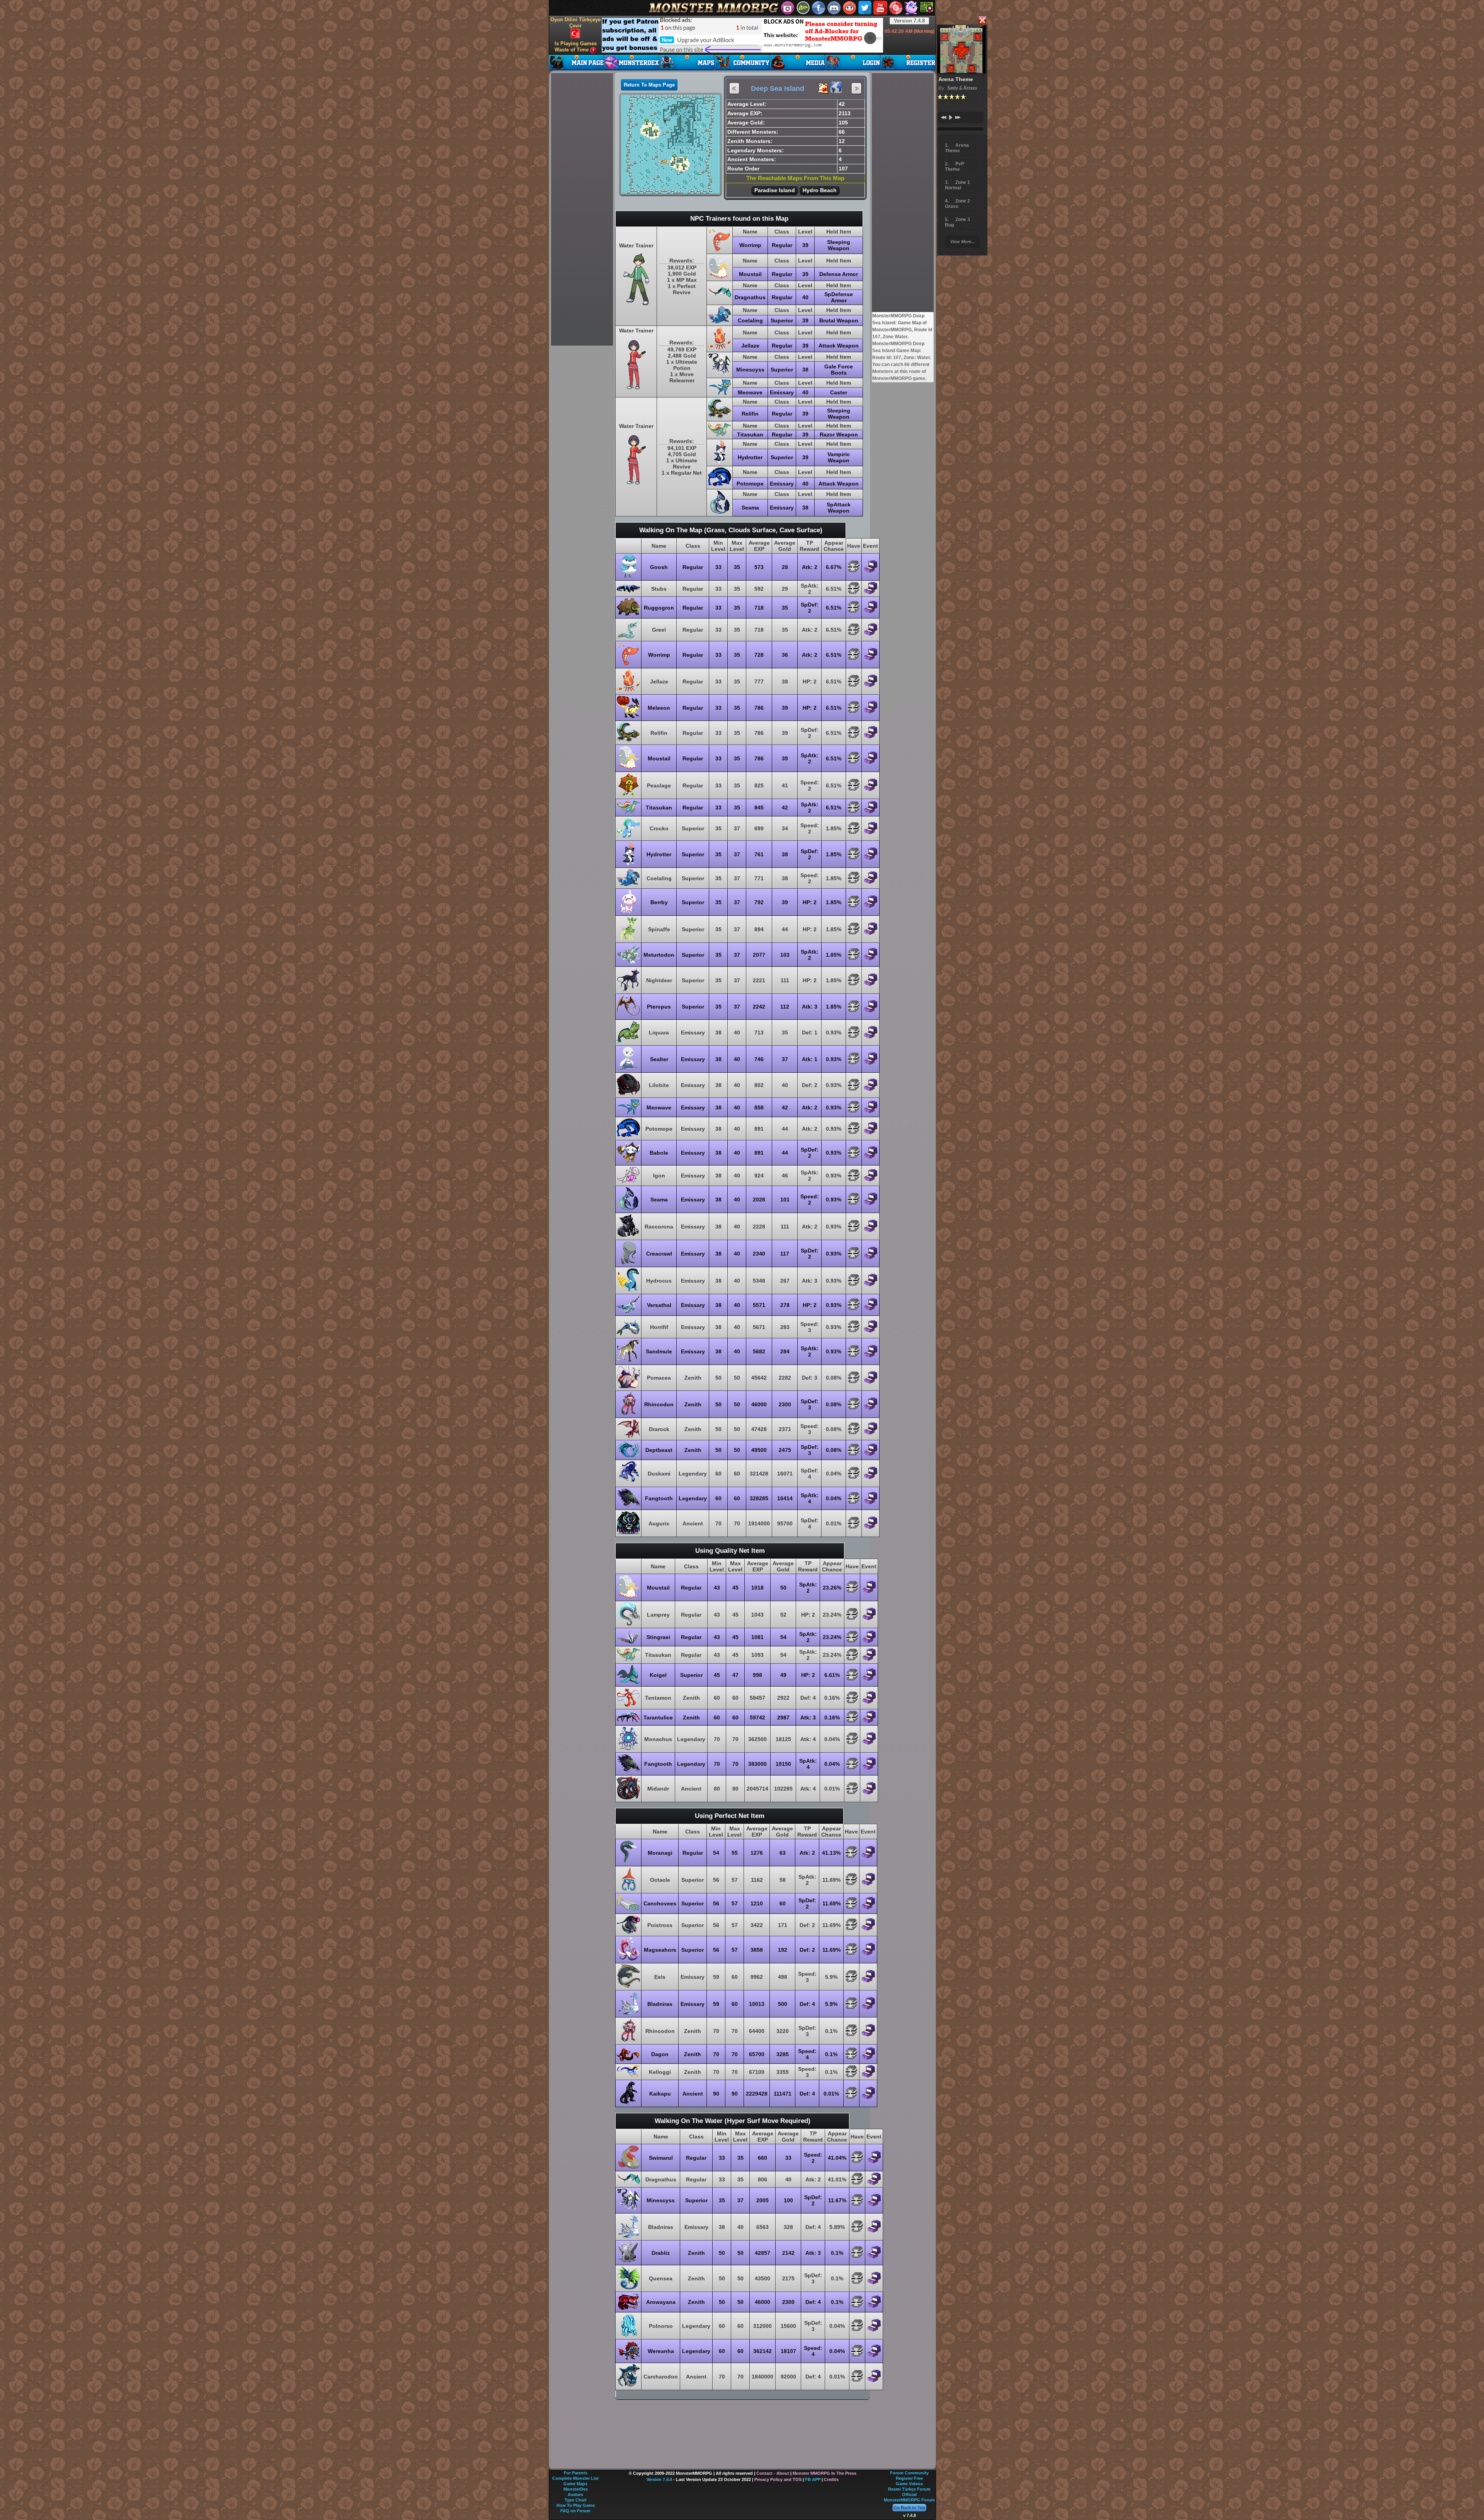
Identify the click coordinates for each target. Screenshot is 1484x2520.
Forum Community (909, 2473)
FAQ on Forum (575, 2511)
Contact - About (773, 2473)
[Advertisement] (742, 35)
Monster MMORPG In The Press (825, 2473)
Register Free (909, 2478)
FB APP (813, 2479)
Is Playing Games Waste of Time (576, 47)
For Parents (576, 2473)
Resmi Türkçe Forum (909, 2489)
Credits (831, 2479)
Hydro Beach (820, 190)
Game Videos (909, 2484)
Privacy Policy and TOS (778, 2479)
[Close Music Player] (982, 21)
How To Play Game (576, 2505)
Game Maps (575, 2484)
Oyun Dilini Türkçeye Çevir (575, 23)
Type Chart (576, 2500)
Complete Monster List (575, 2478)
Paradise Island (775, 190)
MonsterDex (576, 2489)
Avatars (575, 2494)
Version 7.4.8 (909, 21)
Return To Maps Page (649, 85)
